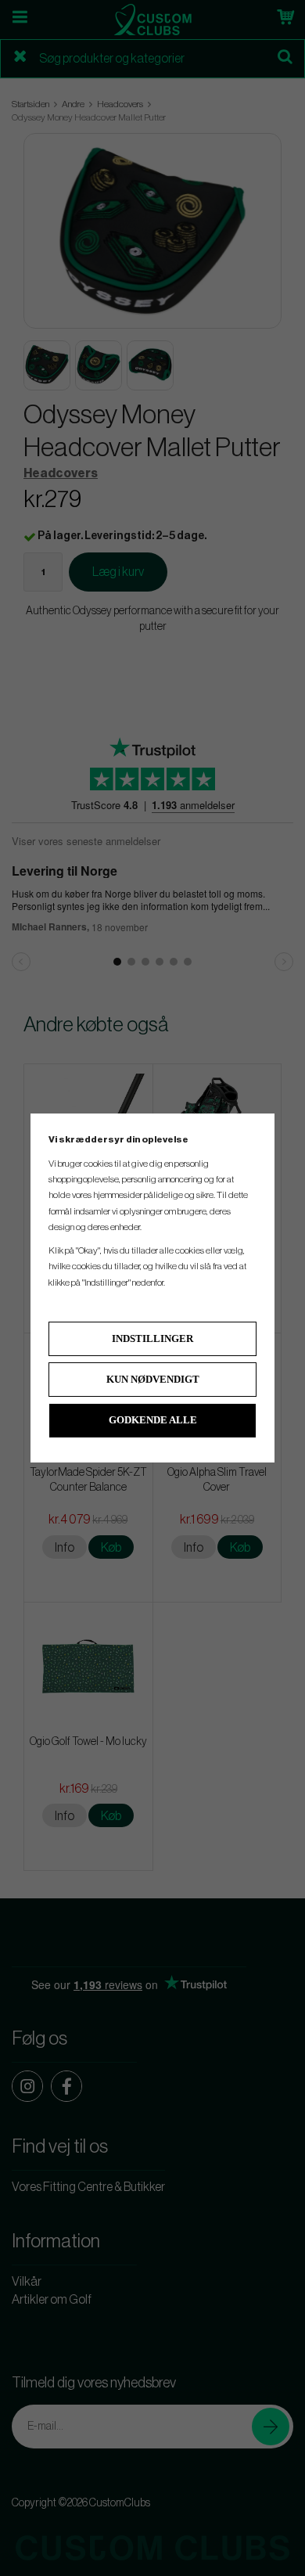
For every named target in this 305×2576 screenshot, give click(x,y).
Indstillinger (152, 1338)
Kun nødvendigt (153, 1379)
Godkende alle (153, 1420)
